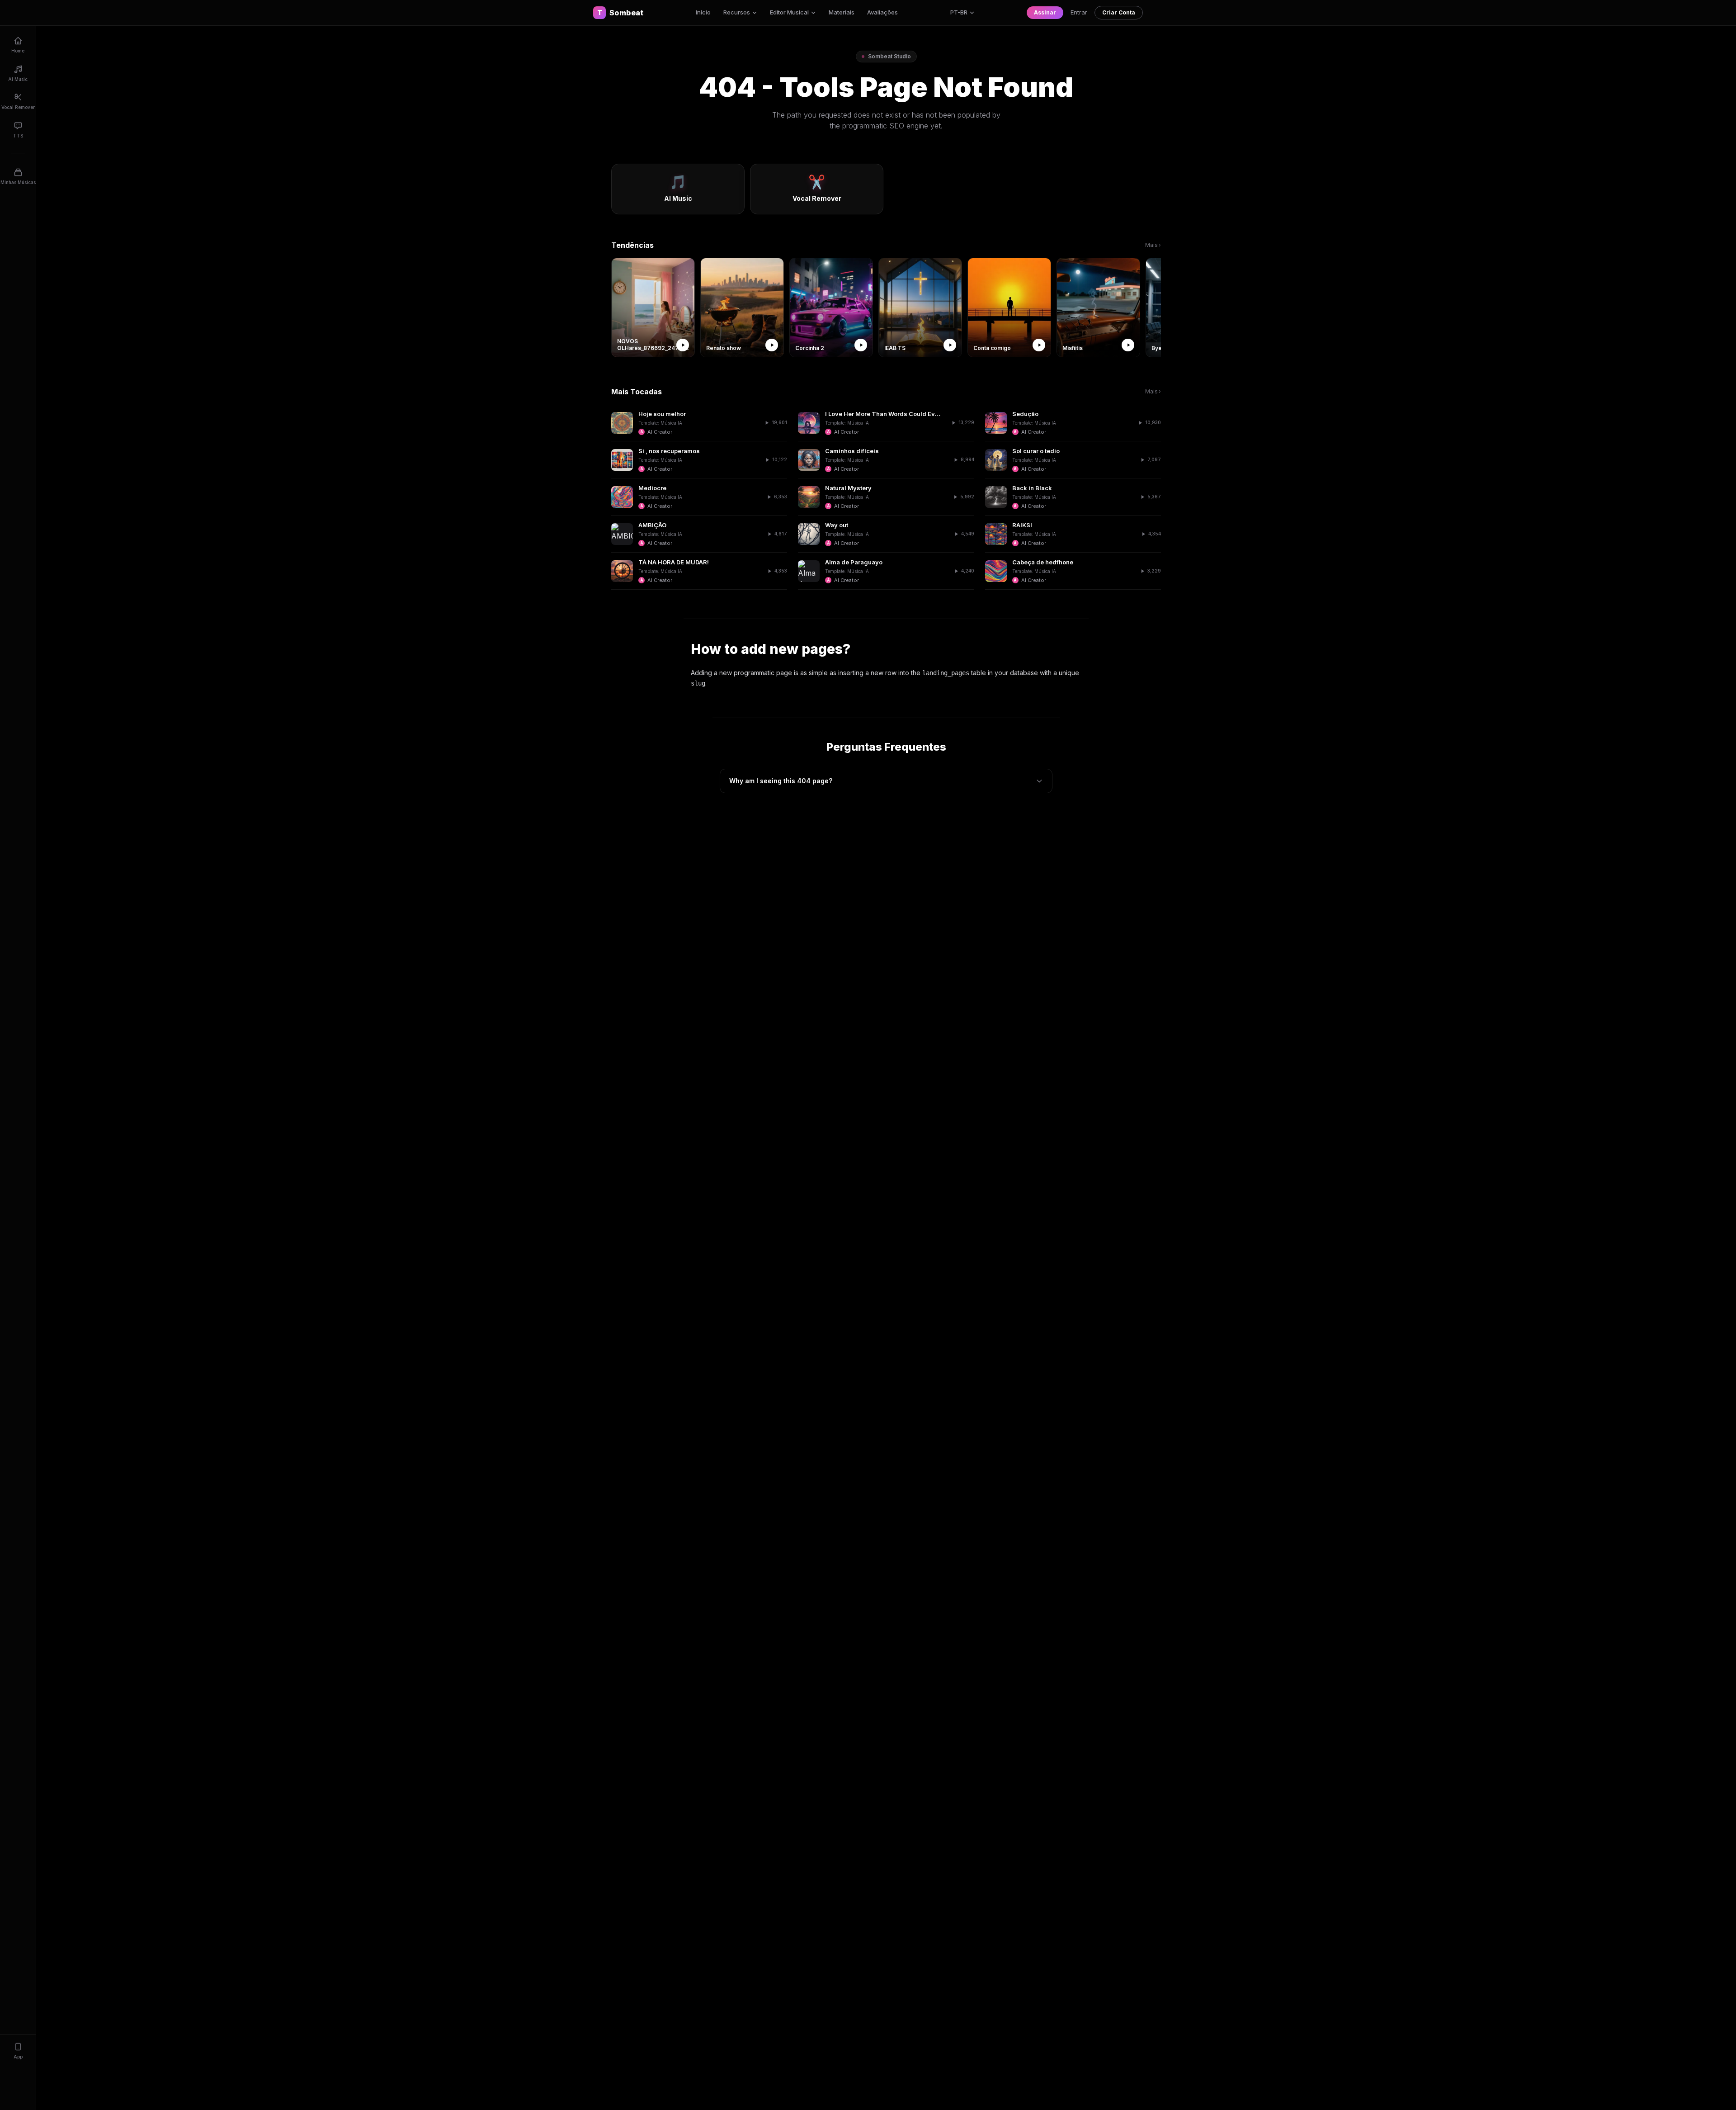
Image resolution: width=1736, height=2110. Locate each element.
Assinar (1045, 12)
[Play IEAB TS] (950, 345)
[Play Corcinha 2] (861, 345)
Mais (1153, 245)
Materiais (842, 12)
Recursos (737, 12)
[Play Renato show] (772, 345)
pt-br (959, 12)
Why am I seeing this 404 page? (781, 781)
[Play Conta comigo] (1039, 345)
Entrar (1079, 12)
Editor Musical (789, 12)
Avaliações (882, 12)
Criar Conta (1119, 12)
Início (703, 12)
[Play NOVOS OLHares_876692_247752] (683, 345)
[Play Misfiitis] (1128, 345)
